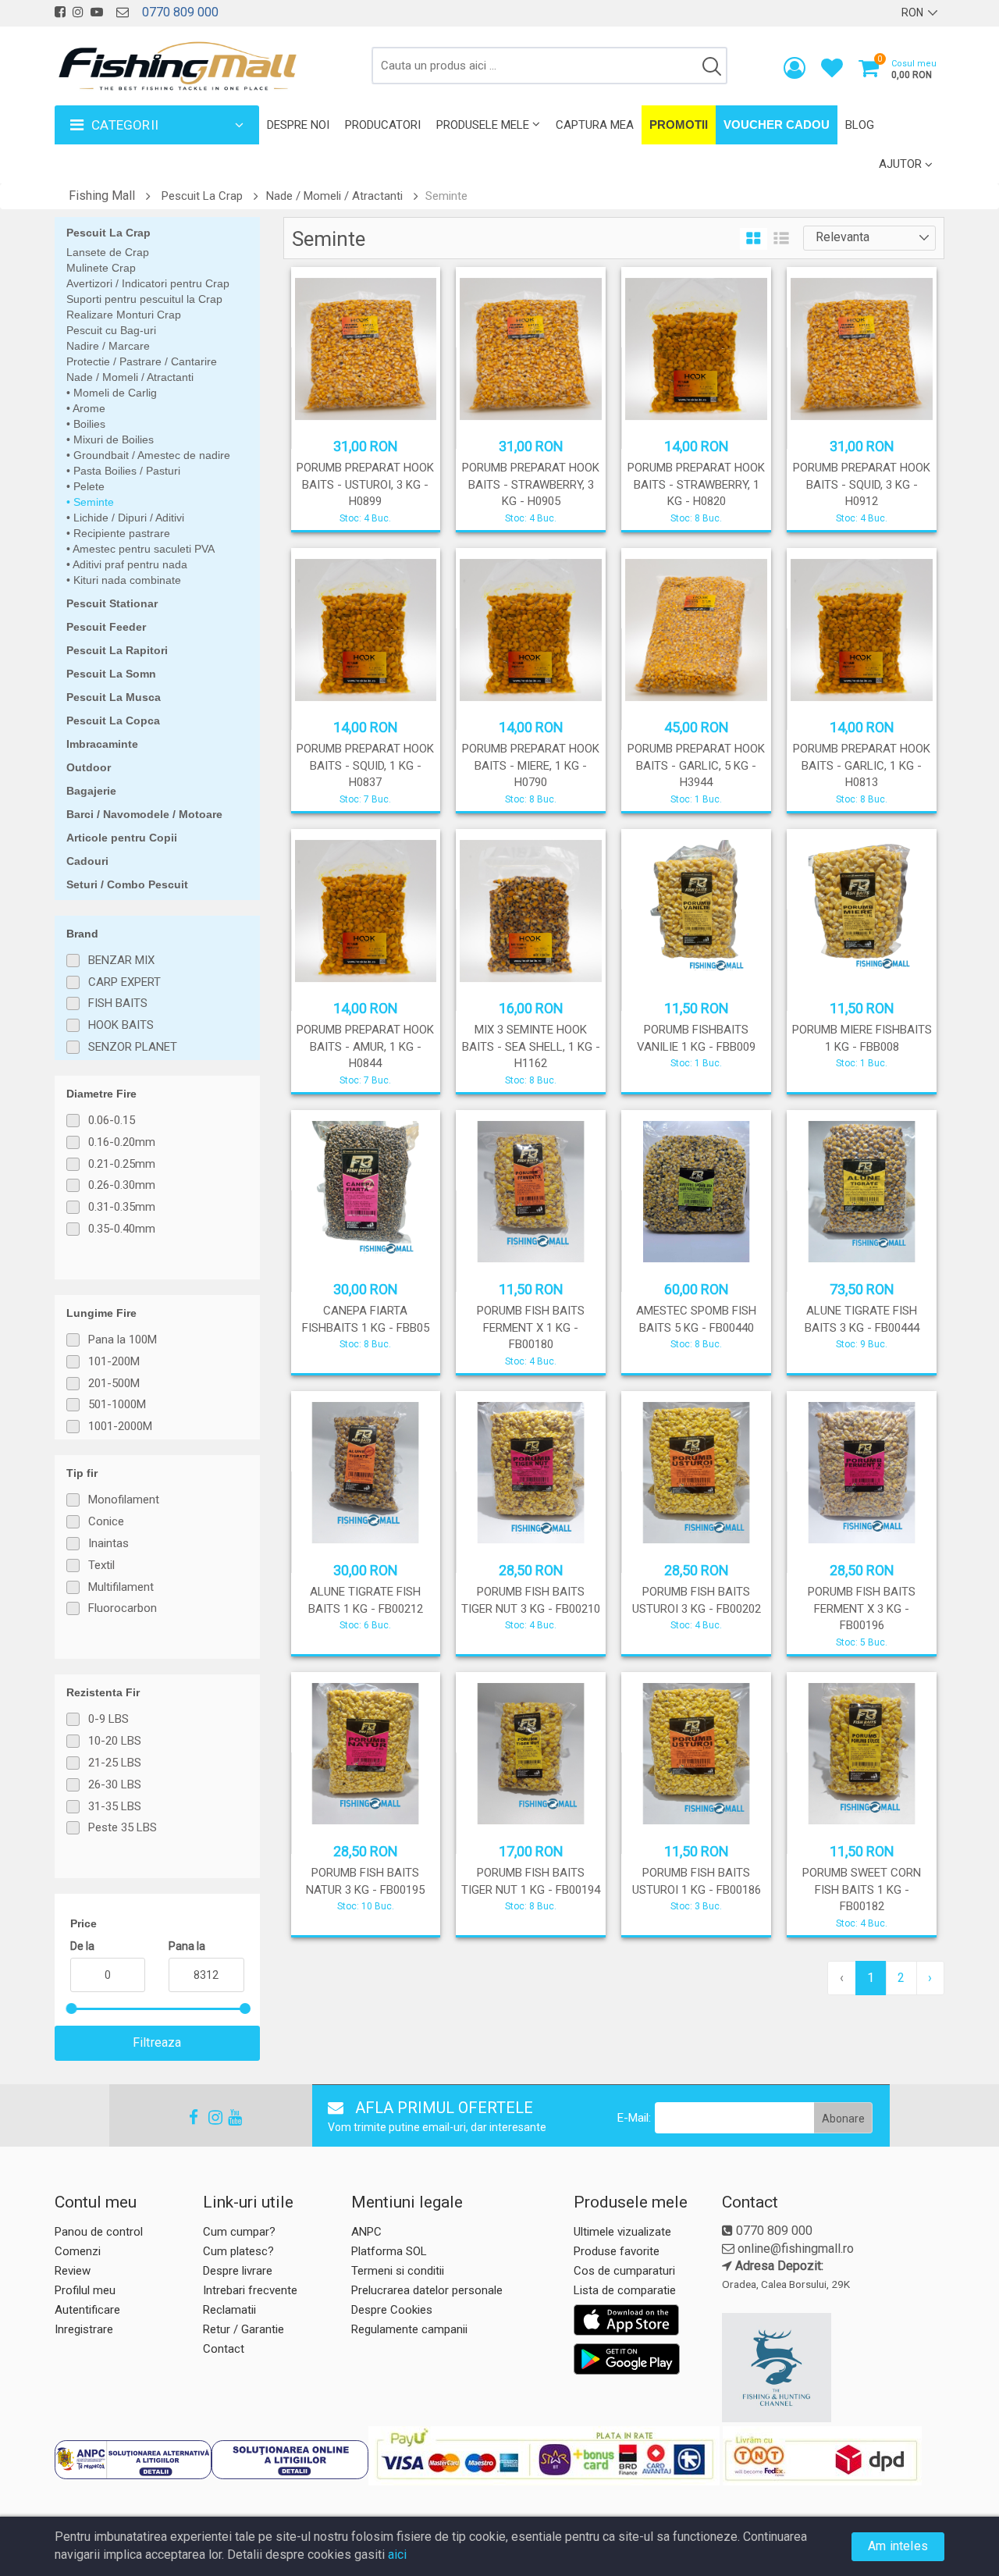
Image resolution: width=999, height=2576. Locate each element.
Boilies (88, 424)
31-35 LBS (115, 1806)
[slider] (71, 2008)
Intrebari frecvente (250, 2290)
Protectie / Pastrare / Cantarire (142, 361)
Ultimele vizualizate (622, 2232)
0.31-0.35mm (122, 1207)
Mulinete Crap (101, 268)
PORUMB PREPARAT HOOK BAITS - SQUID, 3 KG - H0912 (862, 484)
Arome (88, 408)
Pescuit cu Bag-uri (111, 330)
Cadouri (87, 861)
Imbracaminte (102, 744)
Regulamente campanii (409, 2329)
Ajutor (900, 164)
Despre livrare (238, 2271)
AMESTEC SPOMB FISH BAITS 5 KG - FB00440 (696, 1319)
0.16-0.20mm (122, 1142)
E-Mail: (634, 2118)
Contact (224, 2349)
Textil (101, 1565)
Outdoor (89, 767)
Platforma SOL (389, 2251)
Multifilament (121, 1587)
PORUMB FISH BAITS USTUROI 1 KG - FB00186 (697, 1881)
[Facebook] (189, 2117)
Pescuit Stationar (112, 603)
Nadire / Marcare (108, 346)
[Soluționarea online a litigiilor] (290, 2460)
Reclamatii (229, 2310)
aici (397, 2555)
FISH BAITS (118, 1003)
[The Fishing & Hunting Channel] (831, 2368)
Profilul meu (85, 2290)
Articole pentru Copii (122, 838)
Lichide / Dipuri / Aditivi (127, 518)
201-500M (114, 1383)
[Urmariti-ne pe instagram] (78, 12)
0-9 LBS (108, 1719)
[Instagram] (208, 2117)
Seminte (92, 502)
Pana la (187, 1946)
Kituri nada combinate (126, 580)
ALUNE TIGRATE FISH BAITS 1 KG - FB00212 (366, 1600)
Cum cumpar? (239, 2232)
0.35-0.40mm (122, 1229)
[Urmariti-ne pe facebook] (60, 12)
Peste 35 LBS (123, 1827)
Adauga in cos (695, 1076)
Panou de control (99, 2232)
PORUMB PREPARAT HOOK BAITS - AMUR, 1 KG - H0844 (365, 1046)
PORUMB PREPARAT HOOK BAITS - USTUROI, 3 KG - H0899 (365, 484)
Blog (860, 125)
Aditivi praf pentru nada (129, 564)
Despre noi (298, 125)
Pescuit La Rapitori (117, 650)
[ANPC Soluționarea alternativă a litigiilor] (133, 2460)
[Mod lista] (781, 239)
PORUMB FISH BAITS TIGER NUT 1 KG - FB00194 (531, 1881)
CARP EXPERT (124, 982)
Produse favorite (617, 2251)
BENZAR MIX (121, 960)
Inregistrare (84, 2329)
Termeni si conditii (398, 2271)
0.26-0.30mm (122, 1185)
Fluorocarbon (123, 1608)
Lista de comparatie (625, 2290)
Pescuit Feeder (106, 627)
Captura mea (595, 125)
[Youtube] (228, 2117)
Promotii (679, 125)
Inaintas (108, 1543)
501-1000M (117, 1404)
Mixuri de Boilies (112, 439)
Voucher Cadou (777, 125)
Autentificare (87, 2310)
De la (82, 1946)
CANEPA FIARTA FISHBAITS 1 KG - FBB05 (366, 1319)
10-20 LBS (115, 1741)
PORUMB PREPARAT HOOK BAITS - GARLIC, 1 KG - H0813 (862, 765)
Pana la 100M (123, 1340)
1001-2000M (120, 1426)
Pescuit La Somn (111, 674)
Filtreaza (157, 2042)
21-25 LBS (115, 1763)
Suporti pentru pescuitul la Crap (144, 299)
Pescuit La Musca (114, 697)
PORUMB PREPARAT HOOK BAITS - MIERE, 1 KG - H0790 (531, 765)
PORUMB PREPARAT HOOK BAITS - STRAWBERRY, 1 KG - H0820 (696, 484)
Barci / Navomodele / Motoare (144, 814)
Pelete (87, 486)
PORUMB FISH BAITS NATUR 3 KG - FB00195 (365, 1881)
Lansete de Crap (108, 252)
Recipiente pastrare (120, 533)
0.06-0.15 (112, 1120)
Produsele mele (483, 125)
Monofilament (124, 1500)
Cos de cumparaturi (624, 2271)
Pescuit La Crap (202, 196)
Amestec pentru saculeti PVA (142, 549)
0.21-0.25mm (122, 1164)
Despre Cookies (392, 2310)
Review (73, 2271)
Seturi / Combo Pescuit (127, 884)
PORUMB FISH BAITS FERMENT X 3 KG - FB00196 (862, 1608)
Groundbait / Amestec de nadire (150, 455)
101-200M (114, 1361)
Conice (106, 1521)
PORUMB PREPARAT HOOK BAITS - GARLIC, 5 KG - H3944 (696, 765)
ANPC (366, 2232)
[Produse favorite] (832, 71)
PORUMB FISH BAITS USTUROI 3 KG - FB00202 (697, 1600)
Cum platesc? (238, 2251)
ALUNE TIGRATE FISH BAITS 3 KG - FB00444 (862, 1319)
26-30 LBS (115, 1784)
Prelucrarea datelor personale (427, 2290)
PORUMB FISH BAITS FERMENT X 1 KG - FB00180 (531, 1327)
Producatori (383, 125)
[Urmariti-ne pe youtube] (97, 12)
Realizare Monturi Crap (124, 315)
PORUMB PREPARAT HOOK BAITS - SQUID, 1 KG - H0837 (365, 765)
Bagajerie (91, 791)
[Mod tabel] (754, 239)
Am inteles (898, 2546)
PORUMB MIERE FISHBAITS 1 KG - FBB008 (862, 1038)
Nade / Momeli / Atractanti (334, 196)
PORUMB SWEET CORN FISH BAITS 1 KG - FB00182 (862, 1889)
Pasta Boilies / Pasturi (125, 471)
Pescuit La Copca (113, 720)
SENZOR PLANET (133, 1047)
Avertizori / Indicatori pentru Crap (148, 283)
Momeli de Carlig (114, 393)
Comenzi (78, 2251)
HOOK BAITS (121, 1025)
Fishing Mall (102, 196)
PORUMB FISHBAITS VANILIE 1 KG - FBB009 (696, 1038)
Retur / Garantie (244, 2329)
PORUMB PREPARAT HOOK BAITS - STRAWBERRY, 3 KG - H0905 (531, 484)
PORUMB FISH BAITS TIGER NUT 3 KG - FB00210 (531, 1600)
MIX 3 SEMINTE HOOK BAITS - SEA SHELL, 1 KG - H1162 (531, 1046)
